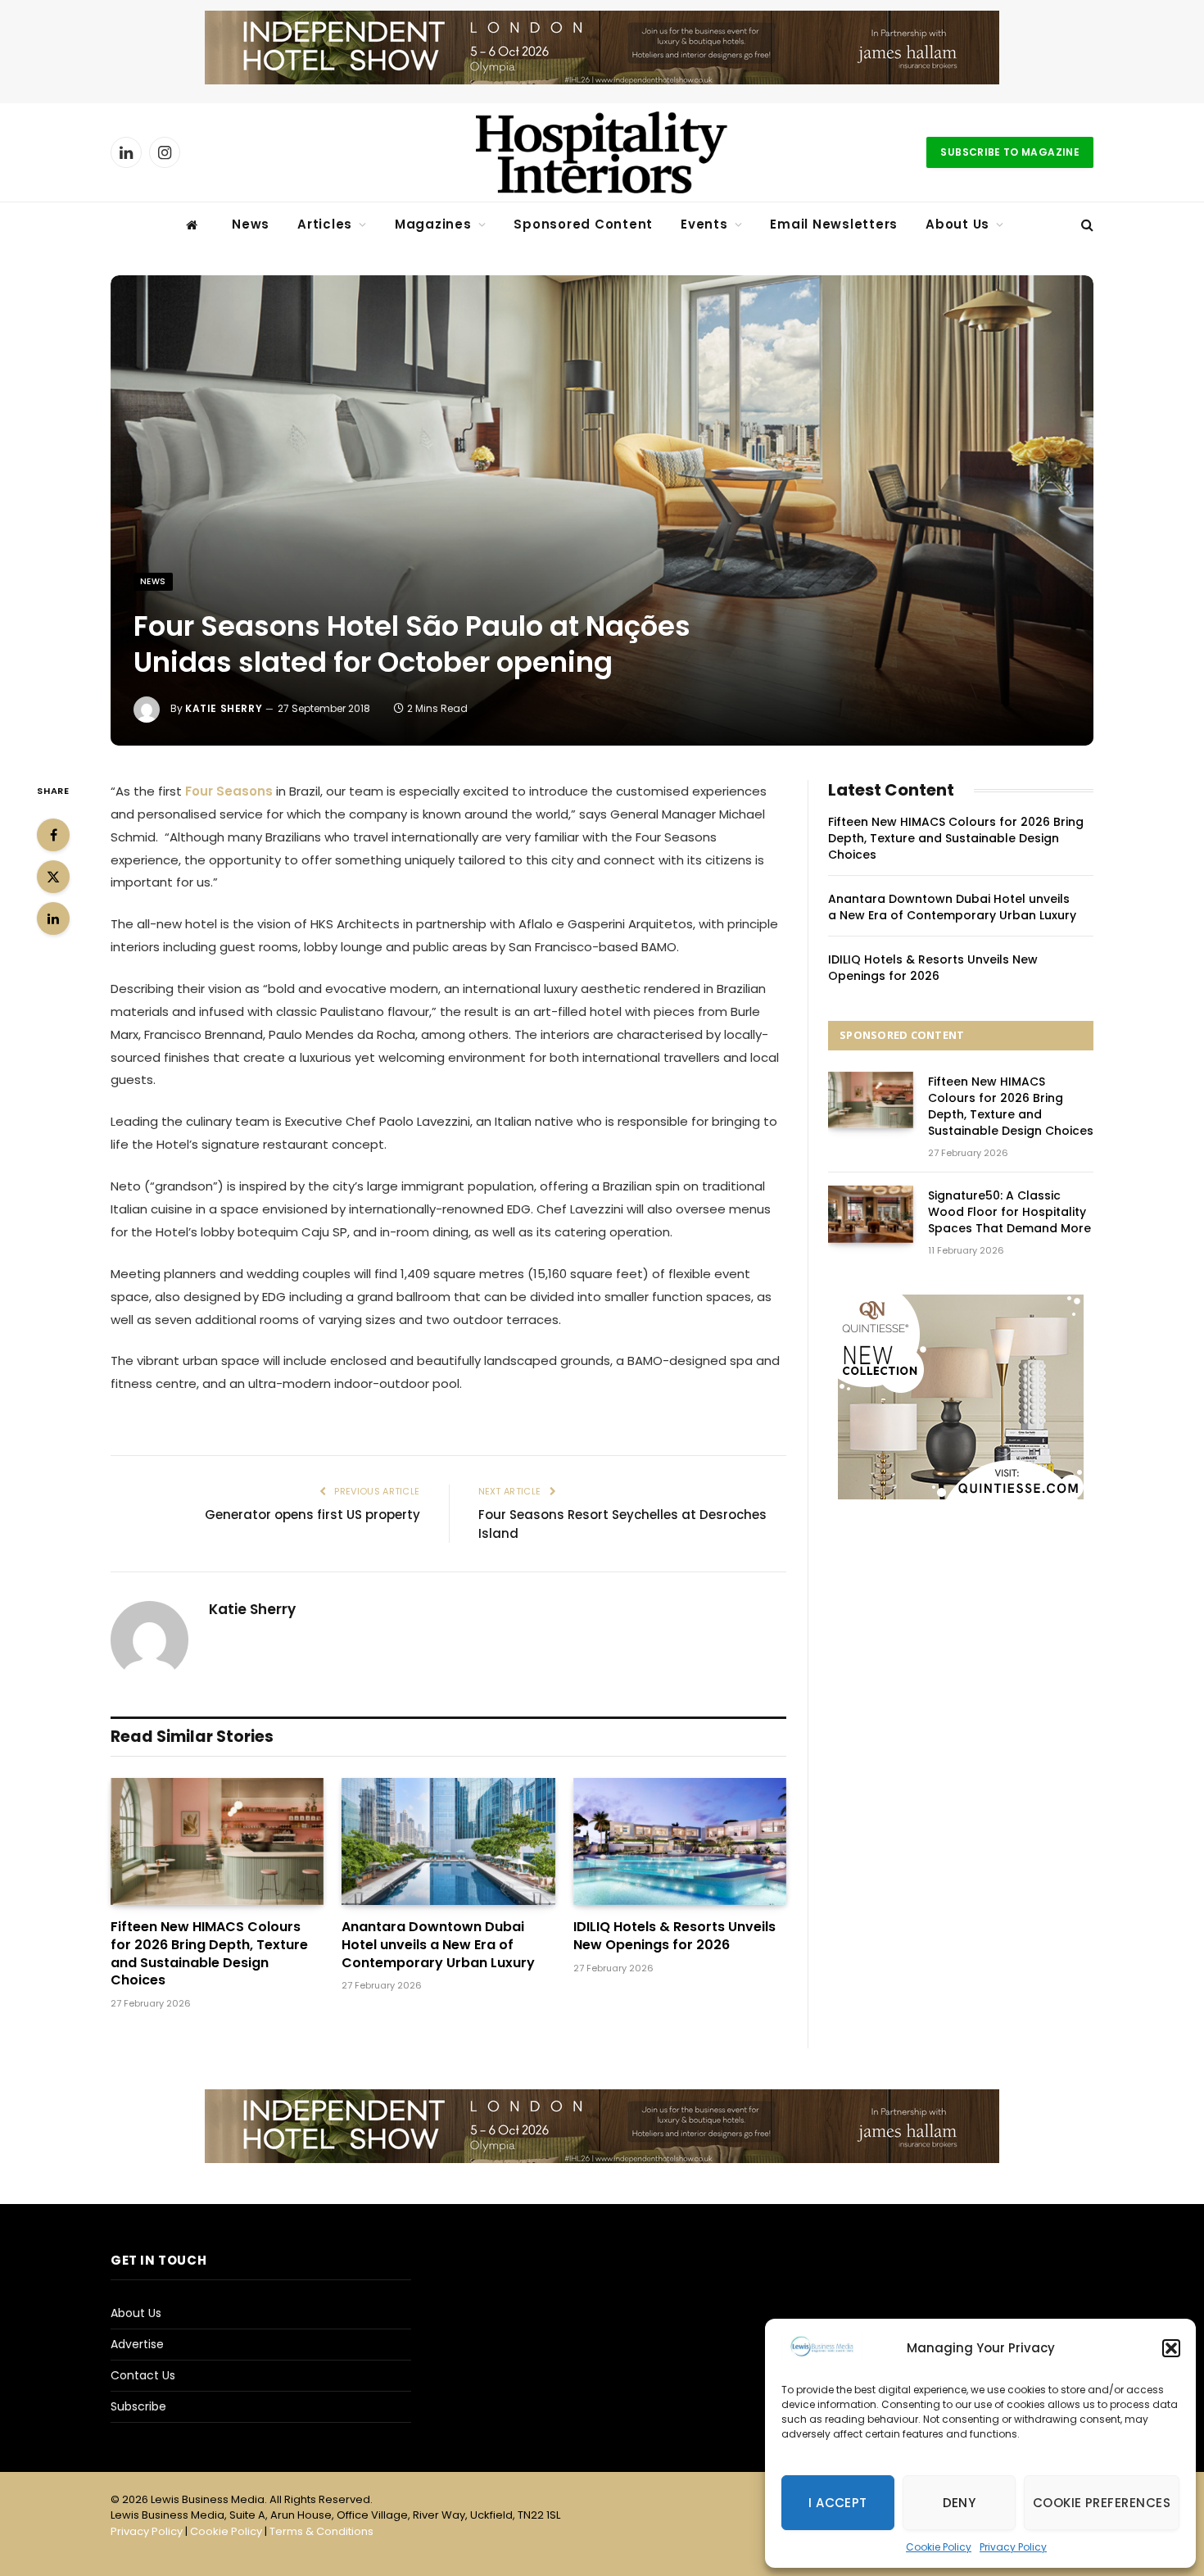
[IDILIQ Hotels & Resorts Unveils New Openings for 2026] (680, 1841)
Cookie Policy (939, 2547)
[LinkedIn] (53, 918)
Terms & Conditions (321, 2531)
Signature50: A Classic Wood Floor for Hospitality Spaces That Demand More (1009, 1212)
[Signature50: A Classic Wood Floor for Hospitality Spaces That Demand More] (871, 1214)
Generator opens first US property (312, 1515)
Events (704, 224)
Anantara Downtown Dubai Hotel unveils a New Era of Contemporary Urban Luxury (438, 1945)
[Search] (1086, 225)
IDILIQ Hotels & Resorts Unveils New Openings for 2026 (674, 1936)
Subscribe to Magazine (1010, 152)
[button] (1171, 2348)
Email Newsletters (834, 224)
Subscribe (138, 2406)
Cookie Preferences (1102, 2503)
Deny (960, 2503)
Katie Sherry (224, 708)
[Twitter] (53, 877)
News (251, 224)
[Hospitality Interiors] (602, 152)
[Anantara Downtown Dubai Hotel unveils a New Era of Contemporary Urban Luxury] (448, 1841)
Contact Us (143, 2375)
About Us (957, 224)
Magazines (433, 224)
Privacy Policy (1013, 2547)
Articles (325, 224)
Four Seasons (227, 791)
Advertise (137, 2344)
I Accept (838, 2503)
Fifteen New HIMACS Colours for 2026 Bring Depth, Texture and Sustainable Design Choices (209, 1954)
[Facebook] (53, 835)
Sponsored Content (583, 224)
